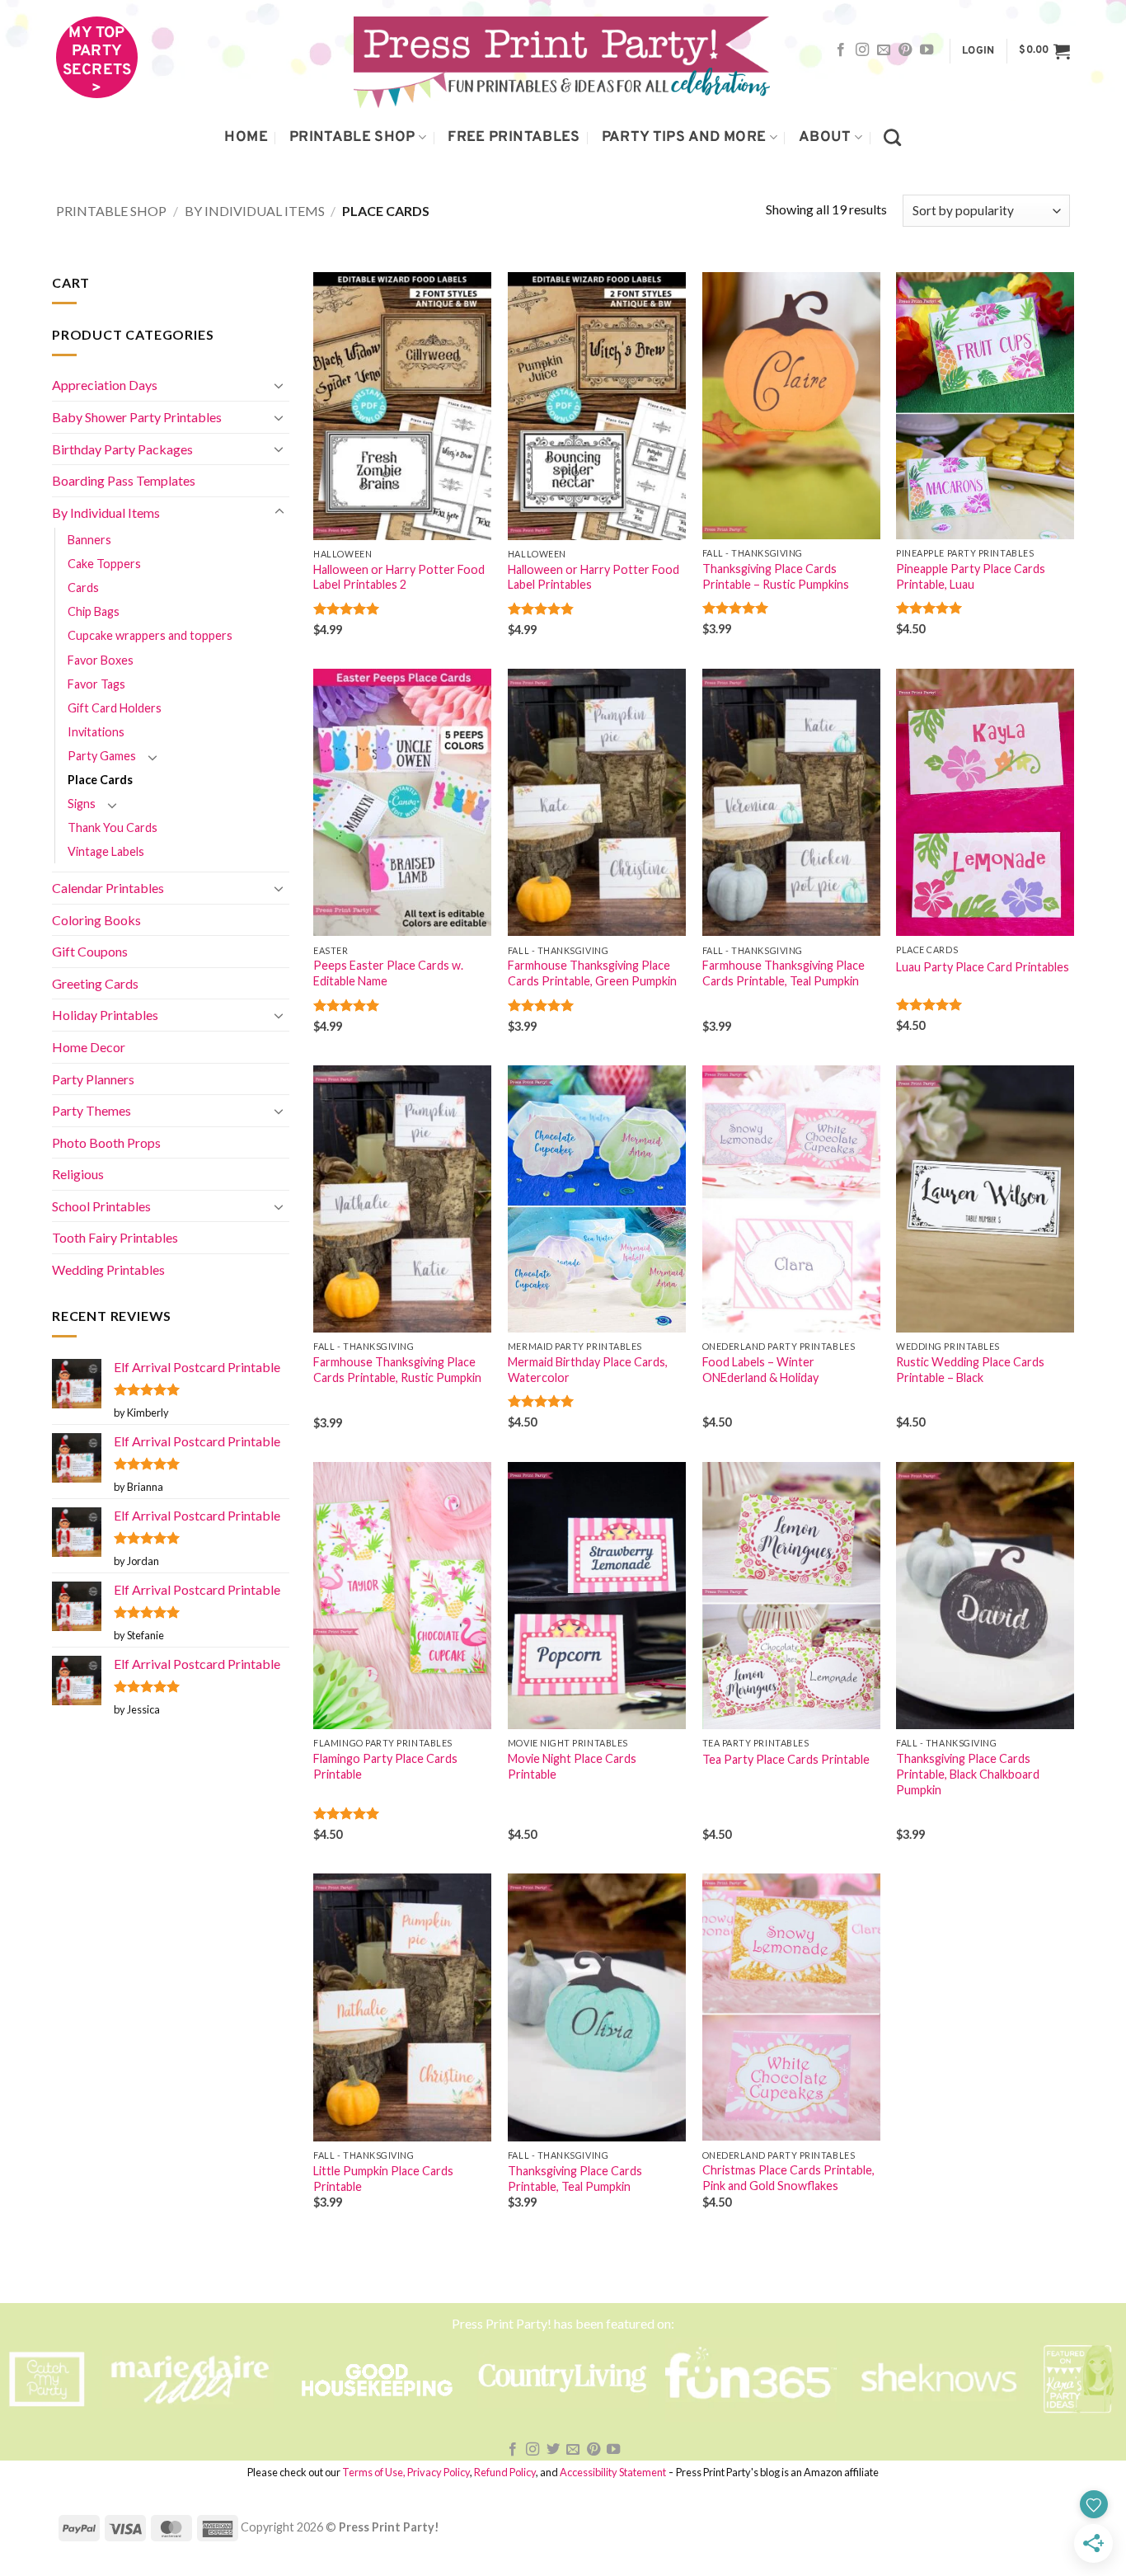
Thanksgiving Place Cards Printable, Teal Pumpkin (575, 2179)
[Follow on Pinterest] (905, 50)
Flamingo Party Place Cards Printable (385, 1766)
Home (246, 137)
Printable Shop (352, 137)
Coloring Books (96, 920)
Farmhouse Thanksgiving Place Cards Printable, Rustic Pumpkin (397, 1370)
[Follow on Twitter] (553, 2450)
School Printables (101, 1206)
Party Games (102, 756)
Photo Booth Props (106, 1142)
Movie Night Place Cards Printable (572, 1766)
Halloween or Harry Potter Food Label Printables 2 (399, 577)
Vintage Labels (106, 851)
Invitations (96, 732)
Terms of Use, (374, 2472)
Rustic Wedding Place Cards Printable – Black (970, 1370)
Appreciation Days (105, 385)
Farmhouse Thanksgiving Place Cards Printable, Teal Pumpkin (784, 973)
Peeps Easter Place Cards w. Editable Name (388, 973)
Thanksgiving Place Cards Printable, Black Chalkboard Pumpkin (968, 1774)
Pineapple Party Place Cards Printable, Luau (971, 576)
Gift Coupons (90, 951)
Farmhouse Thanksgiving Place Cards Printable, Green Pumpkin (592, 973)
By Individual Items (255, 211)
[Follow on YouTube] (927, 50)
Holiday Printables (105, 1015)
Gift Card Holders (115, 708)
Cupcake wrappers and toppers (150, 635)
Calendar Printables (108, 888)
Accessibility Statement (613, 2472)
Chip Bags (94, 611)
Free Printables (514, 137)
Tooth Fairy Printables (115, 1237)
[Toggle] (279, 385)
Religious (78, 1174)
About (825, 137)
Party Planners (93, 1079)
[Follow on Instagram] (862, 50)
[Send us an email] (884, 50)
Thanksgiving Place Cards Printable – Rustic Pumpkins (776, 576)
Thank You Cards (113, 827)
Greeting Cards (95, 983)
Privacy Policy (439, 2472)
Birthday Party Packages (122, 449)
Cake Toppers (104, 564)
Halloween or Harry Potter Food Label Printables (593, 577)
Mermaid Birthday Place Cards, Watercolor (588, 1370)
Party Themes (91, 1110)
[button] (978, 52)
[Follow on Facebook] (841, 50)
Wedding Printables (108, 1269)
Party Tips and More (684, 137)
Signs (82, 804)
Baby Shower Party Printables (137, 417)
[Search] (892, 137)
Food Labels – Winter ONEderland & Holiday (760, 1370)
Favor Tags (96, 684)
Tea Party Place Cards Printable (786, 1759)
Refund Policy (505, 2472)
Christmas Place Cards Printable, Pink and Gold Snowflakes (788, 2178)
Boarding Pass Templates (124, 480)
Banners (89, 540)
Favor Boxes (101, 660)
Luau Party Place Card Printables (983, 967)
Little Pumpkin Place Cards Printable (383, 2179)
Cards (83, 588)
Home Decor (89, 1047)
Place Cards (100, 780)
